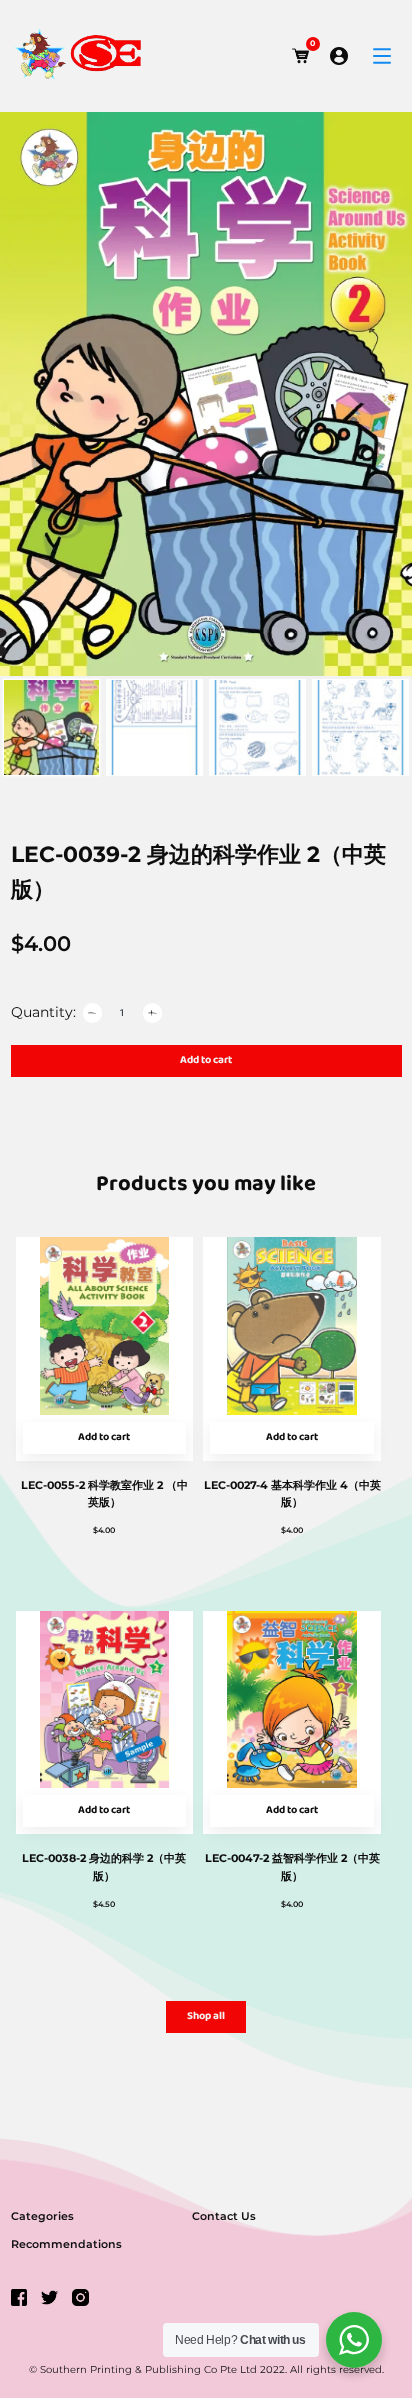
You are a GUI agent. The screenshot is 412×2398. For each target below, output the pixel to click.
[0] (301, 56)
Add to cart (206, 1060)
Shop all (206, 2016)
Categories (42, 2216)
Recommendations (66, 2244)
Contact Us (224, 2216)
